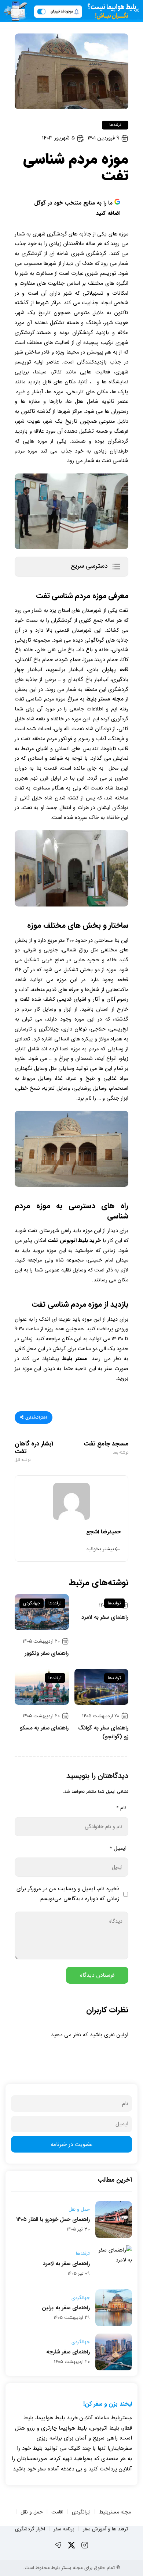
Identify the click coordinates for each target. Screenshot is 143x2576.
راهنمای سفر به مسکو (44, 1728)
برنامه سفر (64, 2529)
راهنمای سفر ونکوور (47, 1653)
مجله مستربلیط (115, 2512)
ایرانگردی (81, 2512)
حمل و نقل (79, 2210)
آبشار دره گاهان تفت (34, 1451)
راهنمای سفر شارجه (68, 2352)
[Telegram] (58, 2545)
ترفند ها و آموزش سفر (105, 2529)
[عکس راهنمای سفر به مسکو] (42, 1687)
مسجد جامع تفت (106, 1448)
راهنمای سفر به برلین (66, 2308)
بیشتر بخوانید (100, 1549)
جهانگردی (32, 1603)
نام (121, 1808)
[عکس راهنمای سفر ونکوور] (42, 1612)
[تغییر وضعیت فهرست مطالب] (116, 567)
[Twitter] (71, 2545)
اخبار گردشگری (30, 2529)
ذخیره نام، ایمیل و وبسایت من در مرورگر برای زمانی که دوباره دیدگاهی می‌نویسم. (68, 1894)
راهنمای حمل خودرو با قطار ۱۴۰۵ (53, 2220)
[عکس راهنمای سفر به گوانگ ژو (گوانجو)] (102, 1687)
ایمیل (118, 1848)
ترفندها (115, 125)
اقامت (57, 2512)
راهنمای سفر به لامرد (105, 1617)
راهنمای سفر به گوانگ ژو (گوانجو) (103, 1732)
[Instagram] (85, 2545)
